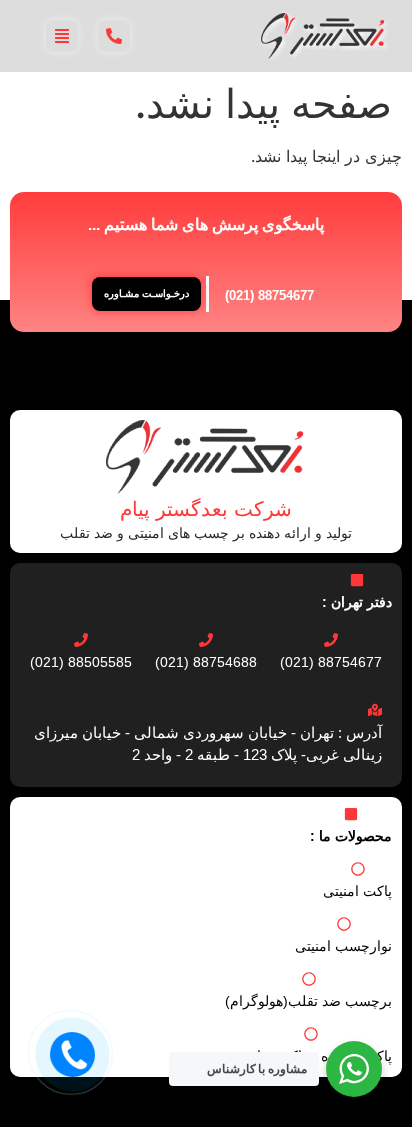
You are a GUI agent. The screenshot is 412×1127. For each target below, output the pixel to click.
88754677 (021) (269, 295)
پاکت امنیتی (357, 891)
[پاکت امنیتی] (358, 869)
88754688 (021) (206, 662)
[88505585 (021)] (81, 640)
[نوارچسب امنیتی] (344, 924)
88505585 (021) (81, 662)
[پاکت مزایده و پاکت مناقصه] (311, 1034)
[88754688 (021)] (206, 640)
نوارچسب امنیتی (343, 946)
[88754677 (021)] (331, 640)
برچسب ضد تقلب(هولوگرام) (308, 1001)
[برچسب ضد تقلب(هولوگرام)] (309, 979)
